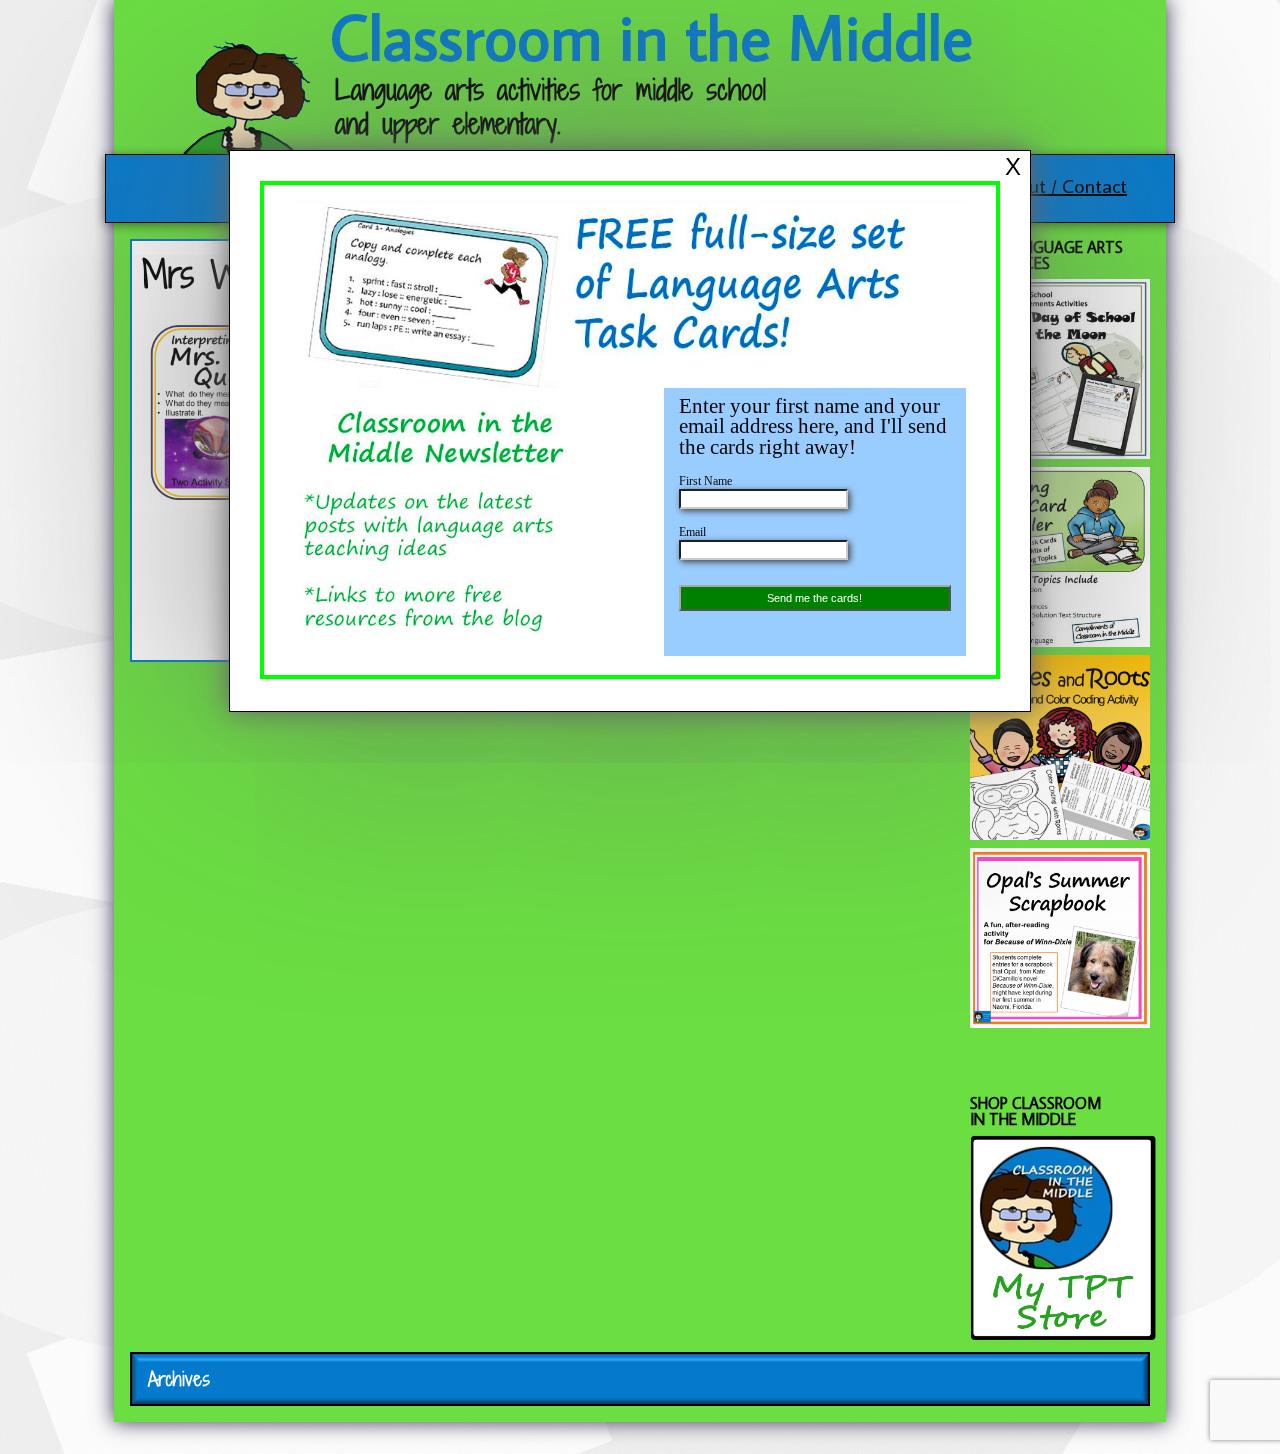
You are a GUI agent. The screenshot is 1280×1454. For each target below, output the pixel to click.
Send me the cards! (814, 598)
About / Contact (1061, 185)
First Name (705, 481)
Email (692, 532)
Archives (179, 1379)
